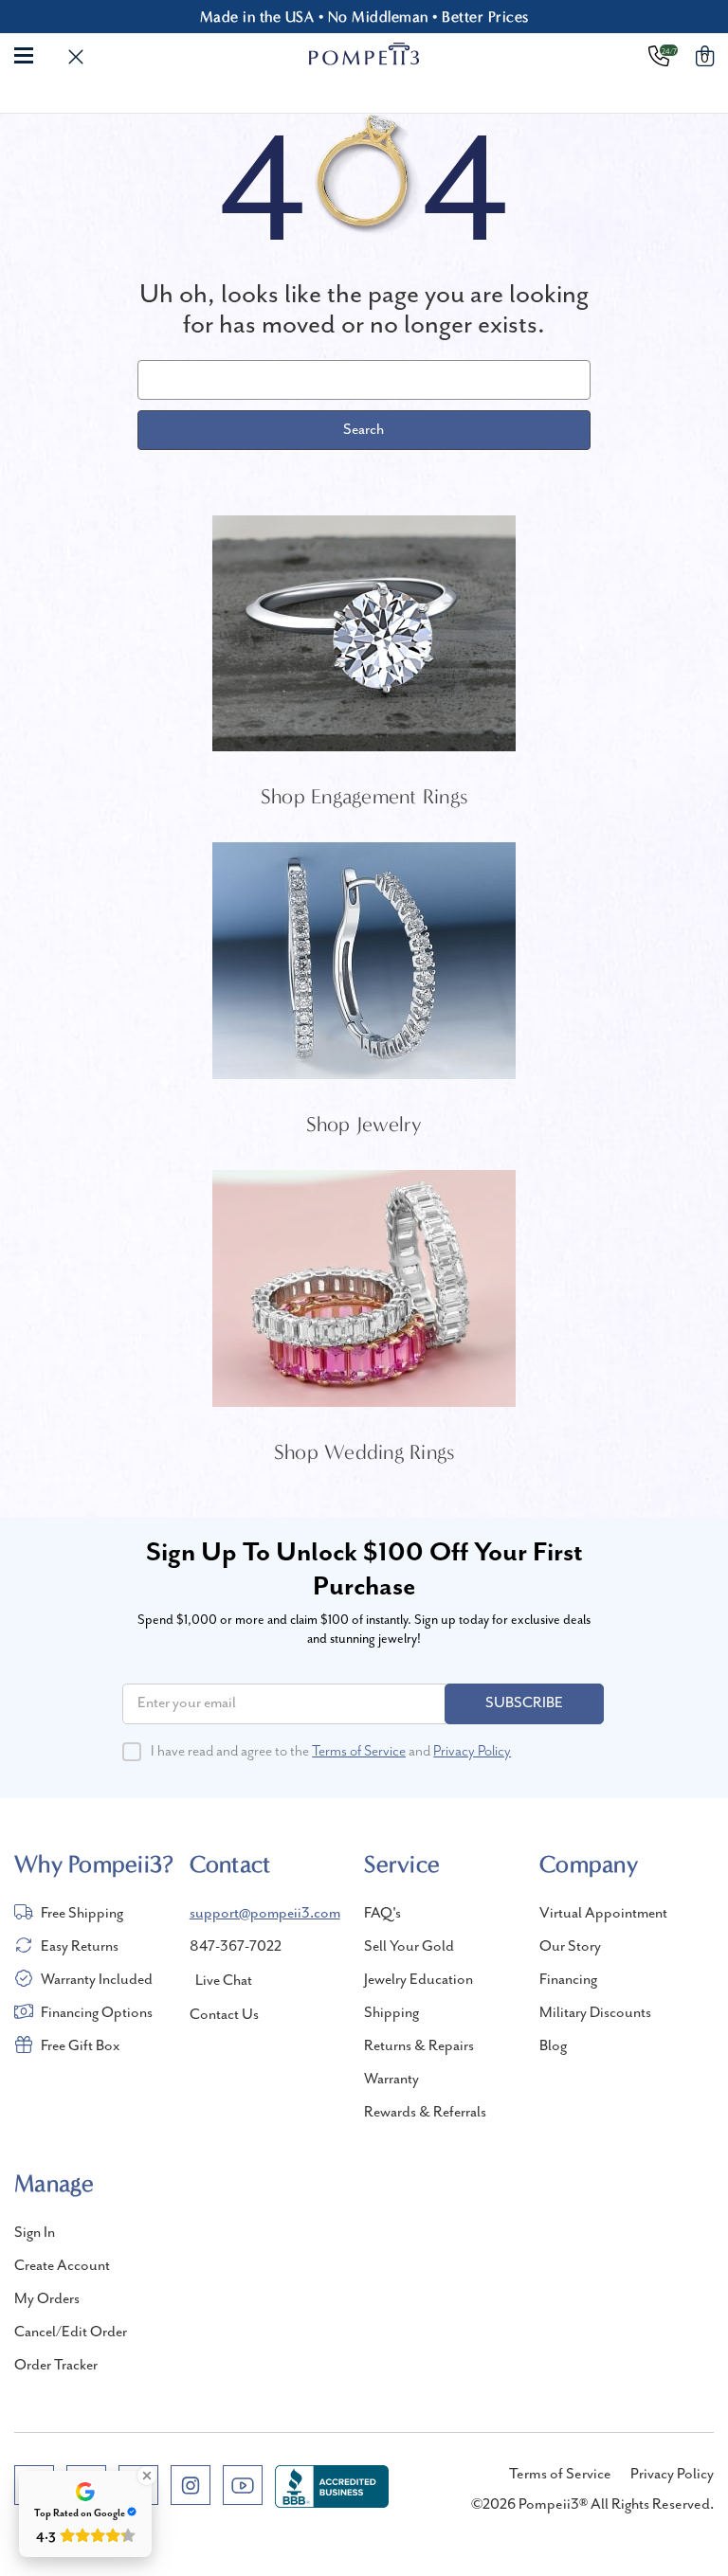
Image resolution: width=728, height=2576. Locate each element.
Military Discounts (595, 2013)
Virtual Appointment (603, 1914)
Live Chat (224, 1981)
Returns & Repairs (419, 2046)
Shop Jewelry (364, 1125)
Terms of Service (359, 1752)
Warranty (391, 2080)
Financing (568, 1980)
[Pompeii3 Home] (364, 54)
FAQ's (382, 1914)
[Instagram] (191, 2485)
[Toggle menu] (24, 54)
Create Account (62, 2266)
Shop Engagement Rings (364, 797)
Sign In (35, 2233)
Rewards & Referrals (425, 2113)
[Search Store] (76, 58)
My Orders (47, 2299)
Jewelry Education (419, 1980)
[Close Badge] (147, 2476)
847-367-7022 (236, 1947)
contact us (224, 2015)
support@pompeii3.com (265, 1914)
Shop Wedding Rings (364, 1452)
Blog (553, 2046)
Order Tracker (56, 2366)
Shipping (391, 2013)
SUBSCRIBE (524, 1703)
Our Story (570, 1947)
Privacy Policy (472, 1752)
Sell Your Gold (409, 1947)
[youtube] (243, 2485)
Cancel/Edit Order (71, 2333)
